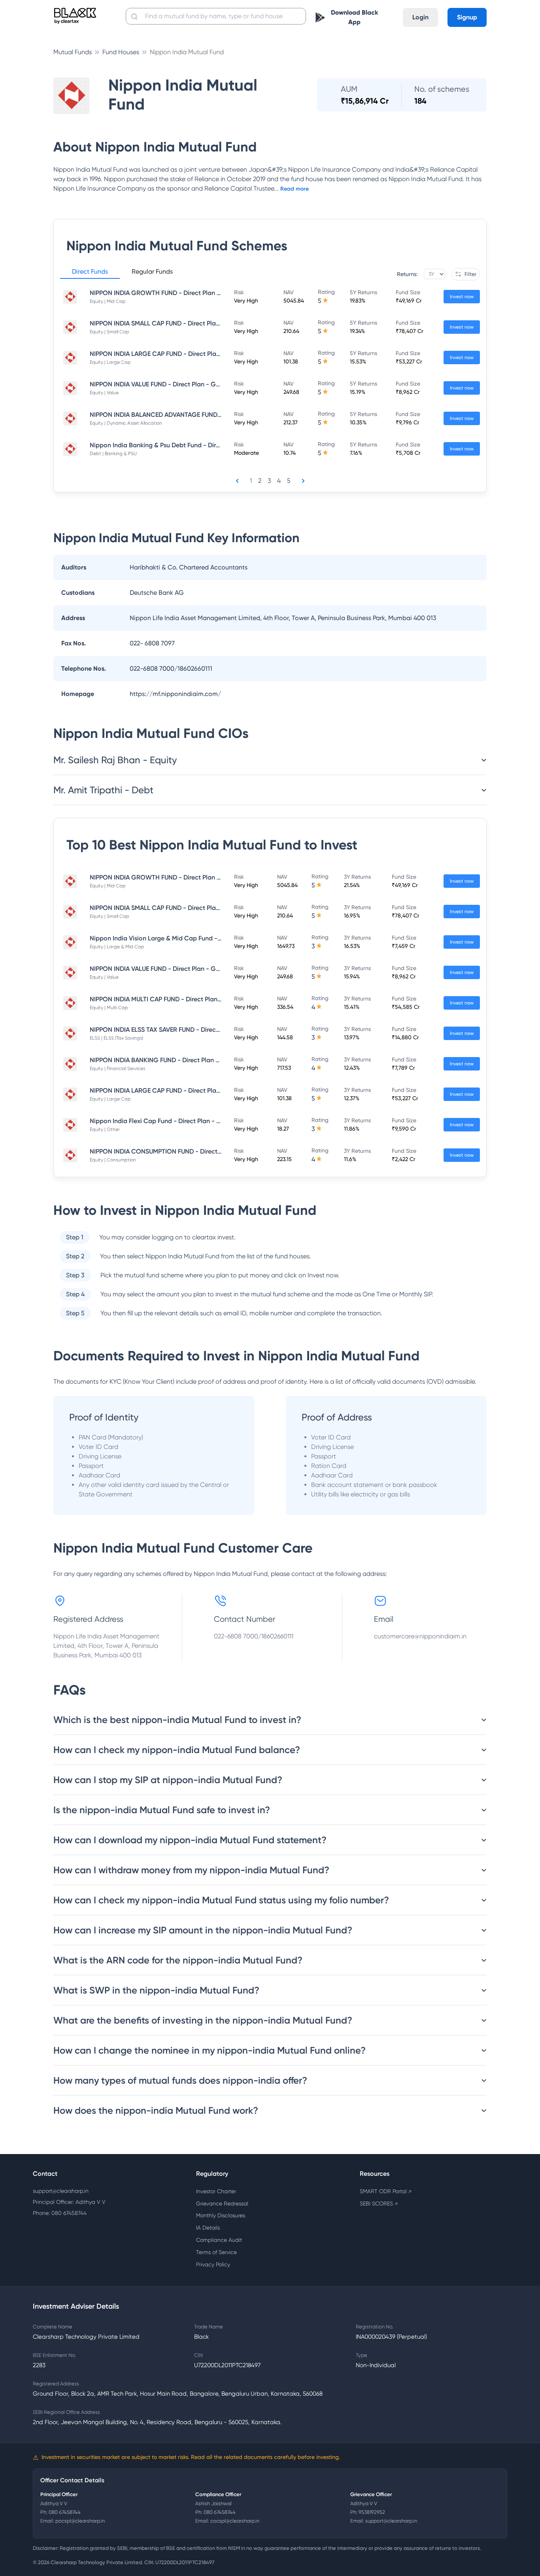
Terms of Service (216, 2252)
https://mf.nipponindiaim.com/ (175, 694)
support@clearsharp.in (61, 2191)
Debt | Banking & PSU (113, 454)
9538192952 (372, 2512)
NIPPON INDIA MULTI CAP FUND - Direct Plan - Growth (168, 999)
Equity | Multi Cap (109, 1008)
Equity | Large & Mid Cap (117, 947)
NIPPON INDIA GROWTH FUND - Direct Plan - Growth (166, 293)
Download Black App (355, 17)
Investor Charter (216, 2191)
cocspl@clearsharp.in (235, 2521)
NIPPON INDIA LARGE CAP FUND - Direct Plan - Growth (169, 354)
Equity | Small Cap (110, 332)
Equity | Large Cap (110, 362)
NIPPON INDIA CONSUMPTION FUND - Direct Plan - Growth (175, 1151)
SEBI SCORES (379, 2203)
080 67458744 (65, 2512)
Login (420, 17)
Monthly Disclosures (221, 2215)
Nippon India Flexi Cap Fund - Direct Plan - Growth (164, 1121)
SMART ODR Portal (386, 2191)
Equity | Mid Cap (108, 301)
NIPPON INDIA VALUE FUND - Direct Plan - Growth (161, 384)
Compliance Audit (219, 2240)
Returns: (407, 274)
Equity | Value (104, 393)
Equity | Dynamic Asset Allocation (126, 423)
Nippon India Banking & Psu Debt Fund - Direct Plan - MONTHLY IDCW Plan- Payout (211, 445)
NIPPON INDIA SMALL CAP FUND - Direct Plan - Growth (169, 323)
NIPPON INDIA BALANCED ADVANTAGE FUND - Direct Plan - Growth (187, 415)
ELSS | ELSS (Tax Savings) (116, 1038)
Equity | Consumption (113, 1160)
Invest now (462, 297)
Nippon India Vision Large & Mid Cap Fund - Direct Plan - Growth (184, 938)
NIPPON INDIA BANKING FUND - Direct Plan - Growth (166, 1060)
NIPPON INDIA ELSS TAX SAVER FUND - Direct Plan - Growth (175, 1030)
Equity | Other (105, 1129)
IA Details (208, 2228)
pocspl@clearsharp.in (80, 2521)
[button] (90, 273)
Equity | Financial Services (117, 1069)
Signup (467, 17)
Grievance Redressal (222, 2203)
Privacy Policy (213, 2264)
